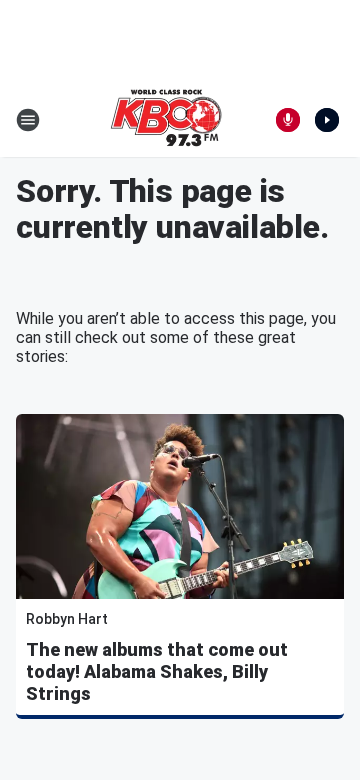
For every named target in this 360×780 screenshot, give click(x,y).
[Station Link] (166, 120)
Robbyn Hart (67, 619)
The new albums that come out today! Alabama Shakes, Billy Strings (157, 671)
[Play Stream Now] (327, 120)
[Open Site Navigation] (28, 120)
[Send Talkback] (288, 120)
